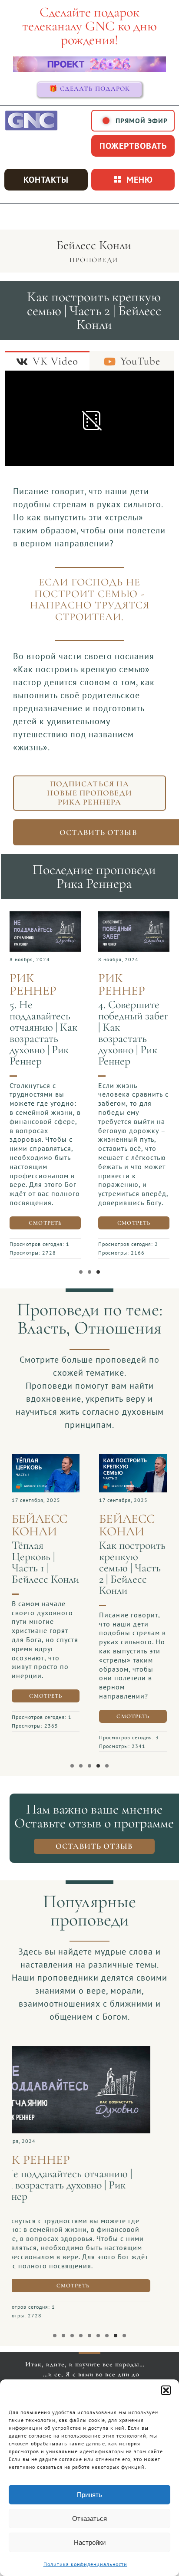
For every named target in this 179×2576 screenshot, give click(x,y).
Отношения (118, 1328)
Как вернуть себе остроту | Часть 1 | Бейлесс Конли (89, 2179)
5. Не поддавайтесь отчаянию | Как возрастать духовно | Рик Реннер (43, 1033)
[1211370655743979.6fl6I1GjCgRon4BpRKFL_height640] (46, 1459)
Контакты (46, 180)
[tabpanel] (89, 420)
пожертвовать (133, 146)
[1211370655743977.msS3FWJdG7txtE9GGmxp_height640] (133, 1459)
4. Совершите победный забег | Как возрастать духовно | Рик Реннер (133, 1033)
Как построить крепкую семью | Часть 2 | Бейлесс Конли (132, 1568)
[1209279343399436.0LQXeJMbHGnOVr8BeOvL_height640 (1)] (89, 2050)
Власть (42, 1328)
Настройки (90, 2542)
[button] (166, 2390)
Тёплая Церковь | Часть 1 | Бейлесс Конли (45, 1562)
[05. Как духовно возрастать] (45, 916)
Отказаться (89, 2518)
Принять (89, 2495)
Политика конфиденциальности (85, 2564)
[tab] (47, 361)
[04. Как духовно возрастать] (134, 916)
